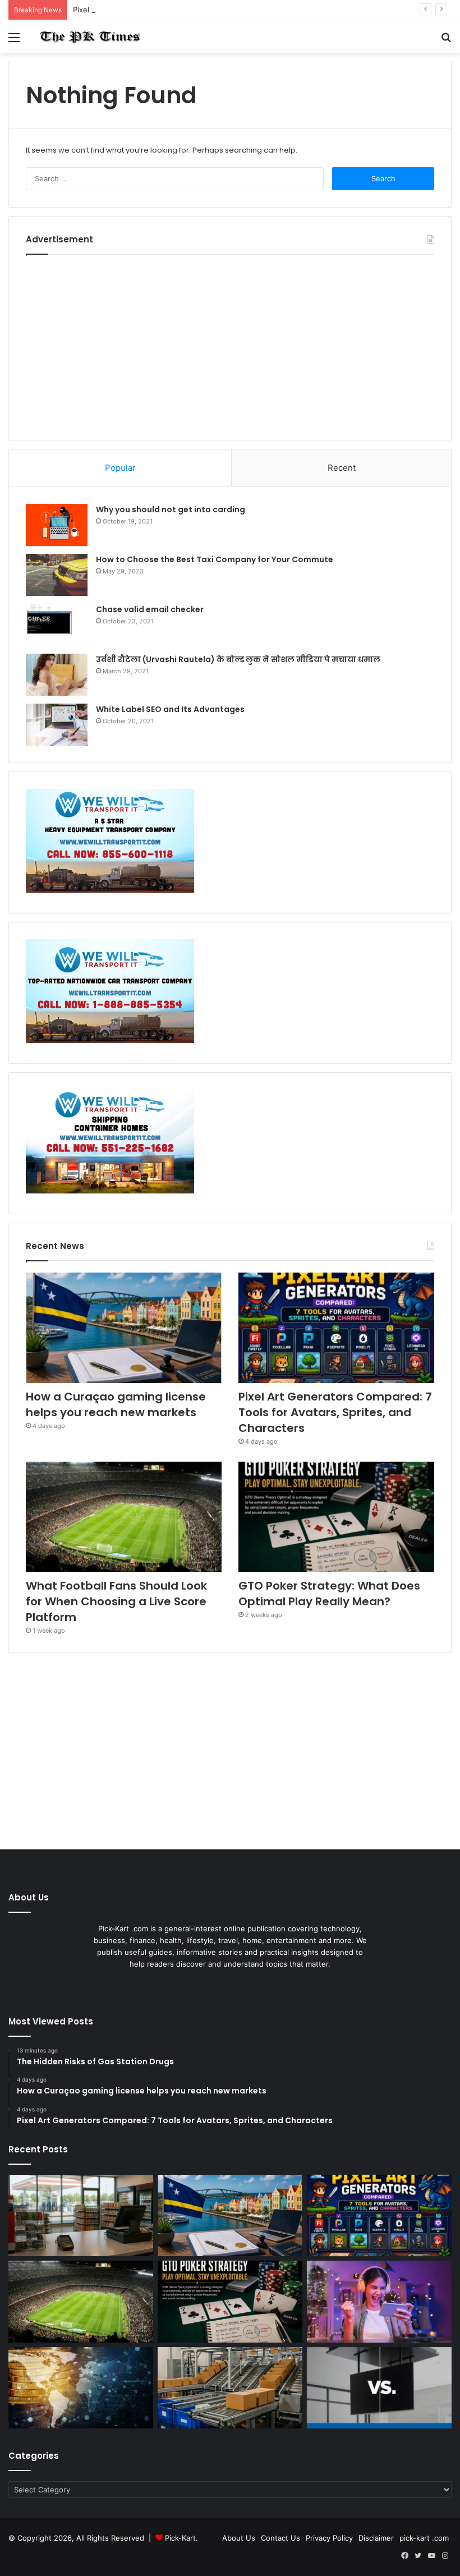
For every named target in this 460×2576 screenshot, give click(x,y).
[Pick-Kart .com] (90, 37)
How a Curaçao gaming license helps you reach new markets (116, 1404)
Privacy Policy (329, 2538)
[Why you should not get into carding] (57, 525)
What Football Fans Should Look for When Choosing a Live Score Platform (116, 1601)
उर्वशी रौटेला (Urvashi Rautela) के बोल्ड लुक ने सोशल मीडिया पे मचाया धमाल (238, 659)
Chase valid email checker (150, 609)
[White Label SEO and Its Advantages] (57, 725)
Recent (342, 468)
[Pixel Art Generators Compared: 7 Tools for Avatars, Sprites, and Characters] (336, 1328)
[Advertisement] (230, 345)
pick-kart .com (424, 2538)
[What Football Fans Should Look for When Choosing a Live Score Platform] (124, 1517)
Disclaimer (376, 2538)
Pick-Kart (180, 2538)
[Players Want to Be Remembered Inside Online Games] (379, 2302)
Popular (120, 468)
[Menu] (14, 41)
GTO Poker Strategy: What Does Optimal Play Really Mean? (329, 1594)
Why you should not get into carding (171, 509)
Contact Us (280, 2538)
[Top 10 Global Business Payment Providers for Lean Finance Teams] (81, 2388)
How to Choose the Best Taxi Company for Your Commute (215, 559)
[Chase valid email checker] (57, 625)
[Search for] (446, 41)
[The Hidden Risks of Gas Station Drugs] (81, 2216)
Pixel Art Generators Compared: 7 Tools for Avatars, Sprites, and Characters (206, 10)
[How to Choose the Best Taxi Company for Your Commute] (57, 575)
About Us (239, 2538)
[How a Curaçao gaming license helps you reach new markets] (124, 1328)
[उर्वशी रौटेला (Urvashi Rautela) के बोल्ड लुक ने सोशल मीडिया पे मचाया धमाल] (57, 675)
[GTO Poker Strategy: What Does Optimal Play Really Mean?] (336, 1517)
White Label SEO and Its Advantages (170, 709)
